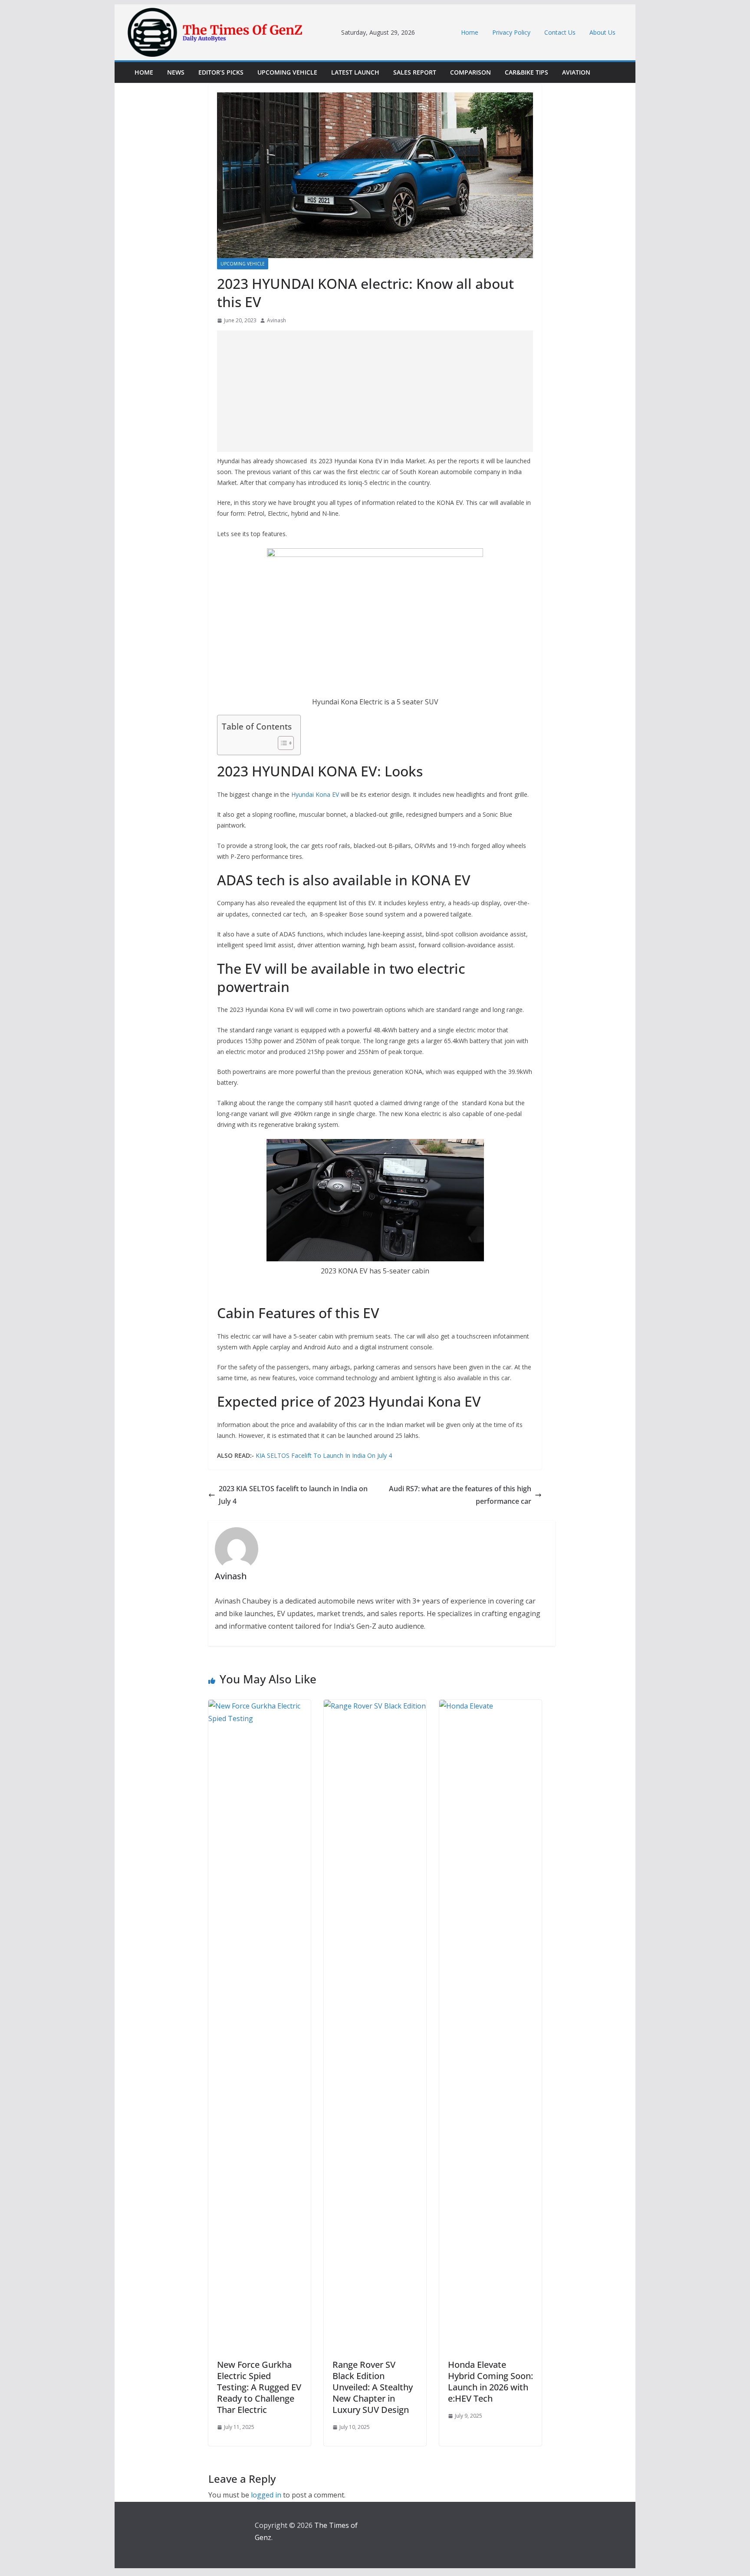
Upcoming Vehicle (287, 72)
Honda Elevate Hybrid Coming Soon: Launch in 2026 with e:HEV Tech (490, 2381)
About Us (602, 32)
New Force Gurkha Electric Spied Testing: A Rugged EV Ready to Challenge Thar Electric (259, 2387)
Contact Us (560, 32)
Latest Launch (355, 72)
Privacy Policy (511, 32)
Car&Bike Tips (526, 72)
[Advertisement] (375, 391)
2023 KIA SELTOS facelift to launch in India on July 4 (293, 1495)
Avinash (276, 320)
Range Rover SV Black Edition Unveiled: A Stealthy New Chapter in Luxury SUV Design (373, 2387)
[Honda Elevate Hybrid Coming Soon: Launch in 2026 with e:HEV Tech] (490, 1706)
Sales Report (415, 72)
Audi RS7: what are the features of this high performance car (460, 1495)
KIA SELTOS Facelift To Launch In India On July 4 (324, 1455)
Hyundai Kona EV (315, 794)
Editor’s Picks (221, 72)
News (176, 72)
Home (470, 32)
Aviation (576, 72)
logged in (266, 2495)
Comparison (470, 72)
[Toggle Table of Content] (281, 743)
